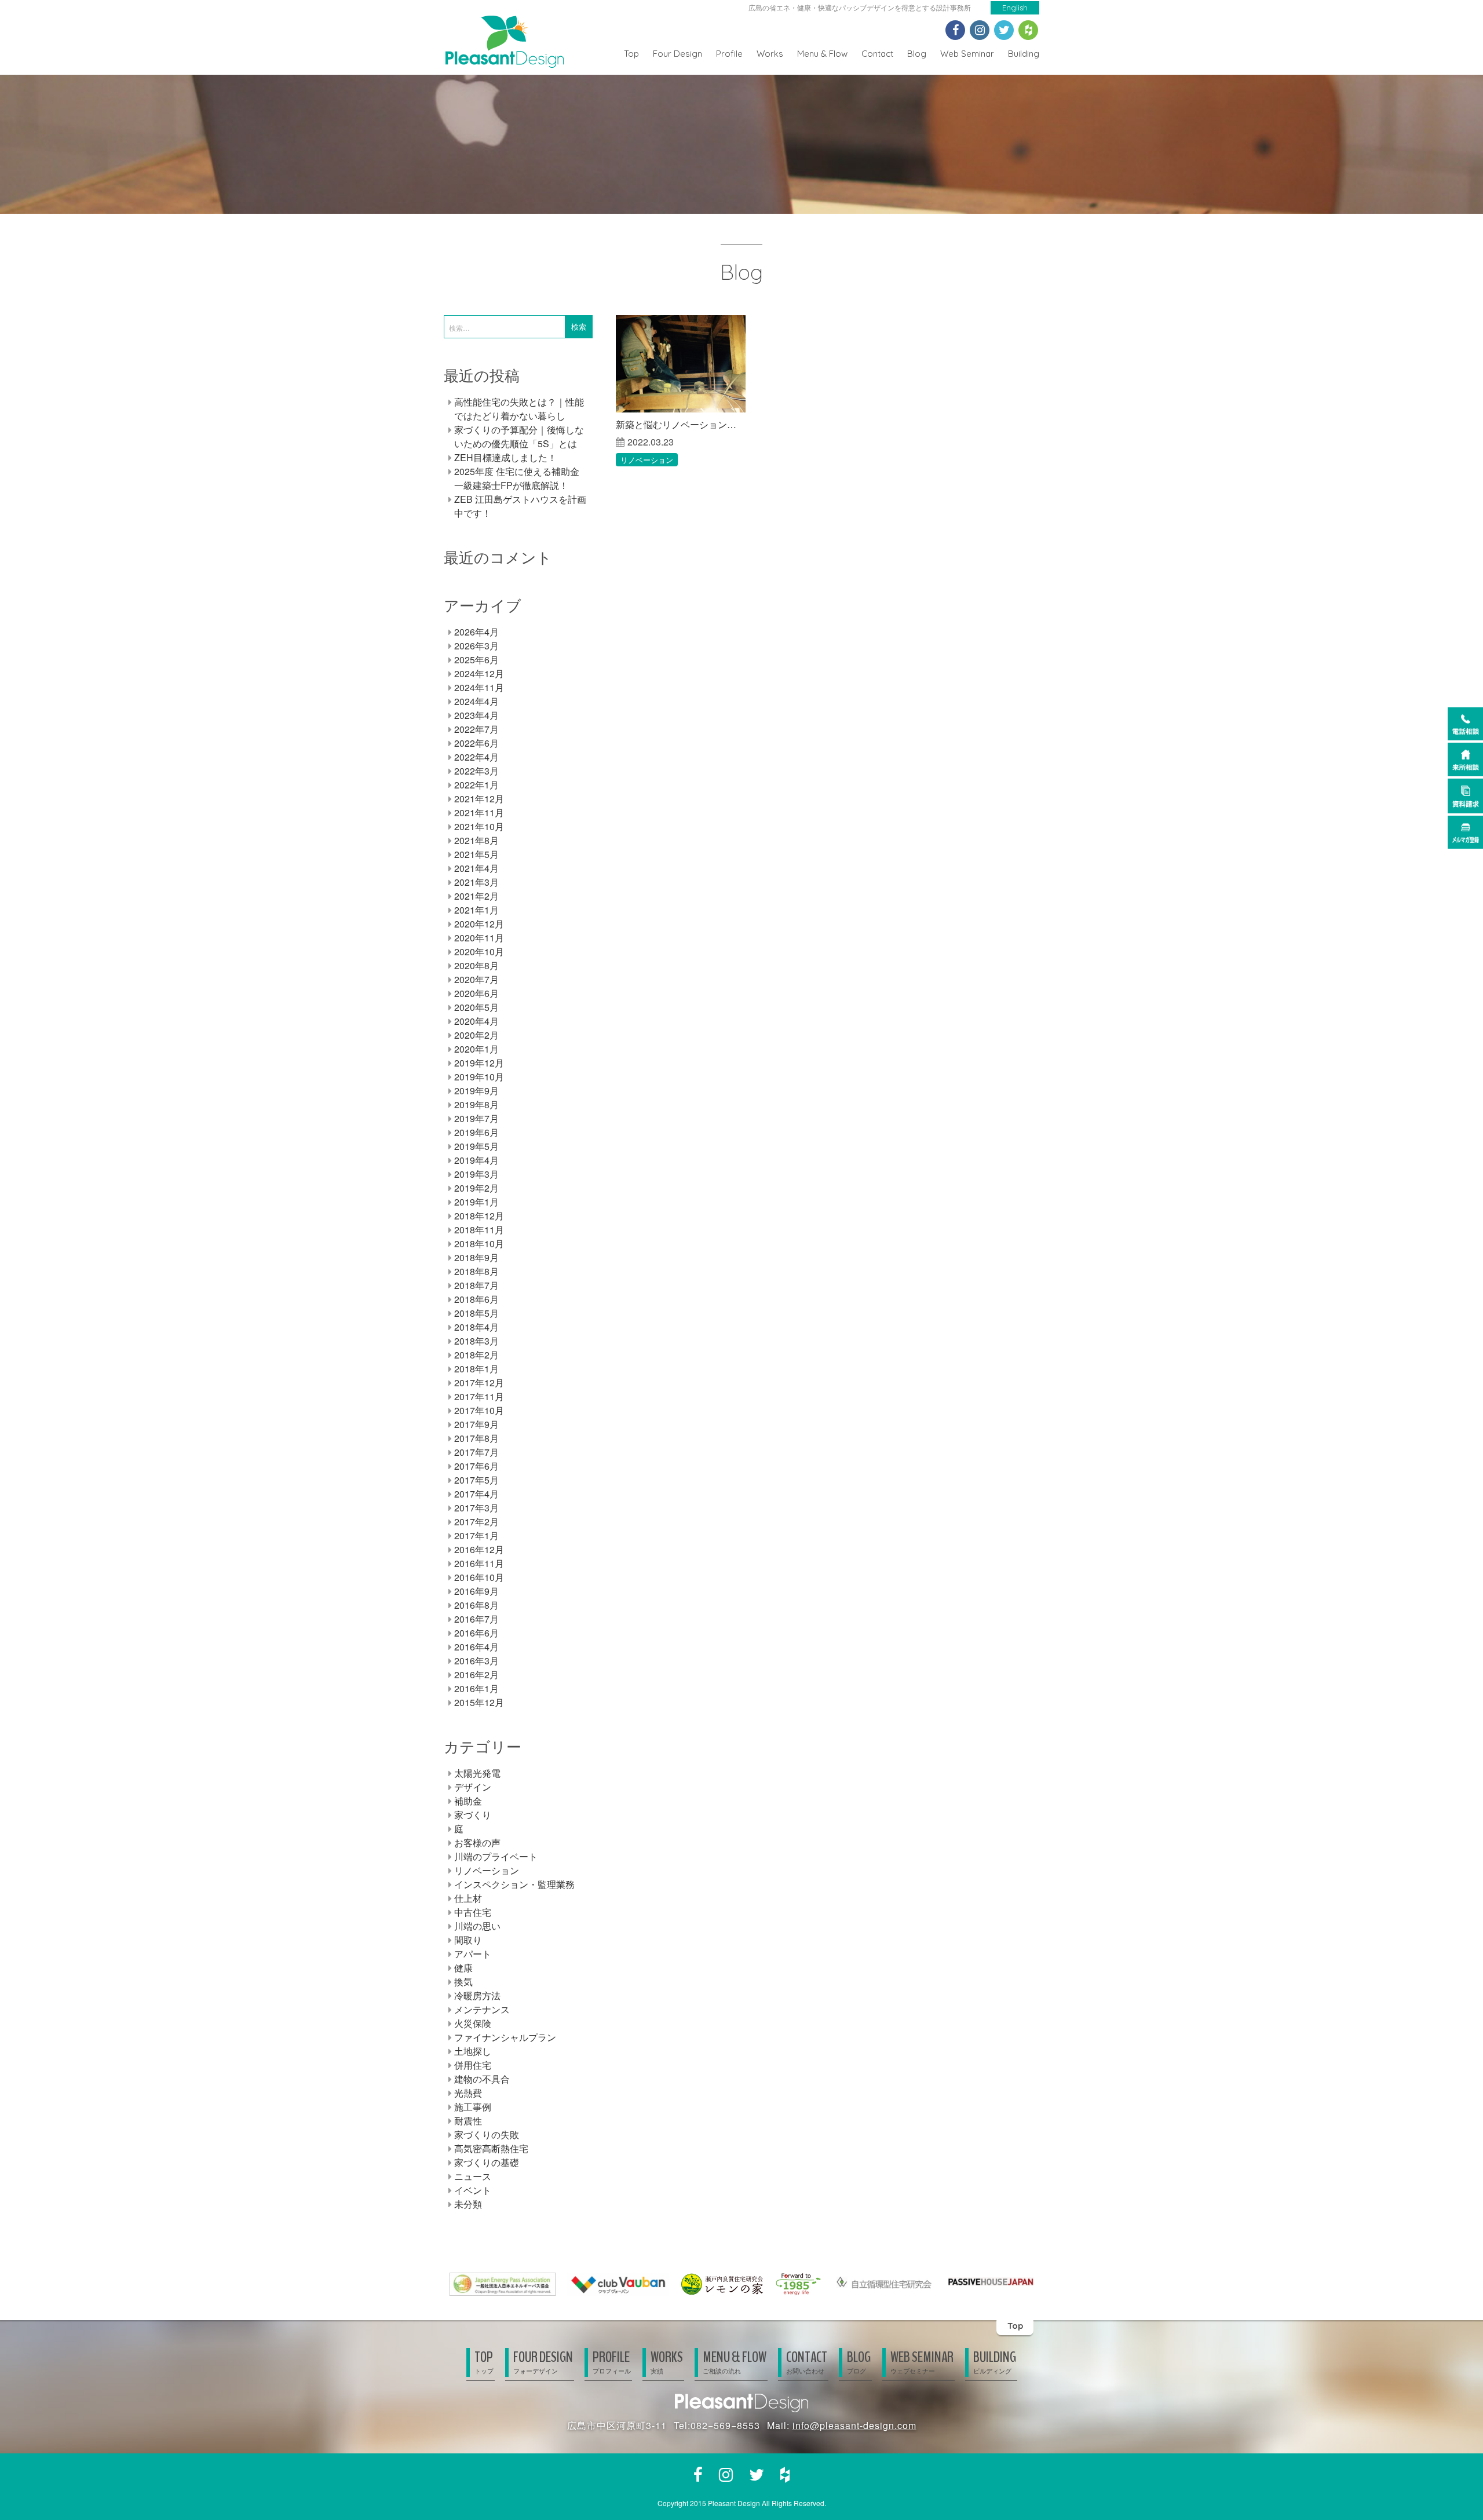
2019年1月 (476, 1202)
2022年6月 (476, 743)
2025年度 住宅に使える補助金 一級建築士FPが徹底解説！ (517, 478)
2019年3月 (476, 1174)
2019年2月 (476, 1188)
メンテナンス (482, 2009)
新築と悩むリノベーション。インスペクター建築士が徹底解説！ (681, 424)
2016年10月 (479, 1577)
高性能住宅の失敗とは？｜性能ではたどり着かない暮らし (519, 409)
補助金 (468, 1801)
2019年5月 (476, 1146)
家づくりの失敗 (487, 2134)
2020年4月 (476, 1021)
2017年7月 (476, 1452)
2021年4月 (476, 868)
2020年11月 (479, 938)
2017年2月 (476, 1522)
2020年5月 (476, 1007)
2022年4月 (476, 757)
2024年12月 (479, 673)
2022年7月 (476, 729)
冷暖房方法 (477, 1995)
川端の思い (477, 1926)
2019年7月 (476, 1118)
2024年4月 (476, 701)
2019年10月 (479, 1077)
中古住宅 (473, 1912)
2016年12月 (479, 1549)
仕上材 (468, 1898)
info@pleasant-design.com (854, 2425)
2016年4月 (476, 1647)
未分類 (468, 2204)
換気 (463, 1982)
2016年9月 (476, 1591)
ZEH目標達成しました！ (505, 457)
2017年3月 (476, 1508)
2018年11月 (479, 1230)
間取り (468, 1940)
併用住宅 (473, 2065)
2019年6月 (476, 1132)
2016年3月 (476, 1661)
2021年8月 (476, 840)
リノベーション (647, 460)
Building (1024, 54)
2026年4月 (476, 632)
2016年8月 (476, 1605)
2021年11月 (479, 812)
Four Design (677, 54)
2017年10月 (479, 1410)
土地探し (473, 2051)
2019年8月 (476, 1104)
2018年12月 (479, 1216)
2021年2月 (476, 896)
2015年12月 (479, 1702)
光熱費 (468, 2093)
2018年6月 (476, 1299)
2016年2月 (476, 1674)
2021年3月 (476, 882)
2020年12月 (479, 924)
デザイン (473, 1787)
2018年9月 (476, 1257)
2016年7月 (476, 1619)
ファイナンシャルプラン (505, 2037)
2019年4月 (476, 1160)
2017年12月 (479, 1383)
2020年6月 (476, 993)
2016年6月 (476, 1633)
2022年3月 (476, 771)
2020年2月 (476, 1035)
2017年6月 (476, 1466)
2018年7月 (476, 1285)
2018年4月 (476, 1327)
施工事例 (473, 2107)
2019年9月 (476, 1091)
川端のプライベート (496, 1856)
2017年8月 (476, 1438)
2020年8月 (476, 965)
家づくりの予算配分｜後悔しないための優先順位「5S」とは (519, 437)
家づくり (473, 1815)
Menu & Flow (822, 54)
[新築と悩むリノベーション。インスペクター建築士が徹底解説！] (681, 364)
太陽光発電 (477, 1773)
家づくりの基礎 (487, 2162)
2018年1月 (476, 1369)
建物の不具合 (482, 2079)
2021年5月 (476, 854)
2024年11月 (479, 687)
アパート (473, 1954)
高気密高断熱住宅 (491, 2148)
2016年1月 (476, 1688)
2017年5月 (476, 1480)
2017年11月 (479, 1396)
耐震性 (468, 2121)
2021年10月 (479, 826)
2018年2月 (476, 1355)
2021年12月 (479, 799)
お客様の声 (477, 1842)
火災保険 (473, 2023)
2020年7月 (476, 979)
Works (770, 54)
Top (631, 54)
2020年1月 (476, 1049)
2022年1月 (476, 785)
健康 (463, 1968)
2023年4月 (476, 715)
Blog (917, 54)
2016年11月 (479, 1563)
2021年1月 (476, 910)
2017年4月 (476, 1494)
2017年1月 (476, 1535)
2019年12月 (479, 1063)
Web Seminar (967, 54)
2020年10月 (479, 952)
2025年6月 (476, 660)
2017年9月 (476, 1424)
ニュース (473, 2176)
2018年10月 (479, 1243)
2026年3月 (476, 646)
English (1015, 8)
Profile (729, 54)
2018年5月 (476, 1313)
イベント (473, 2190)
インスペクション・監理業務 (514, 1884)
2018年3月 (476, 1341)
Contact (877, 54)
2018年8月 (476, 1271)
